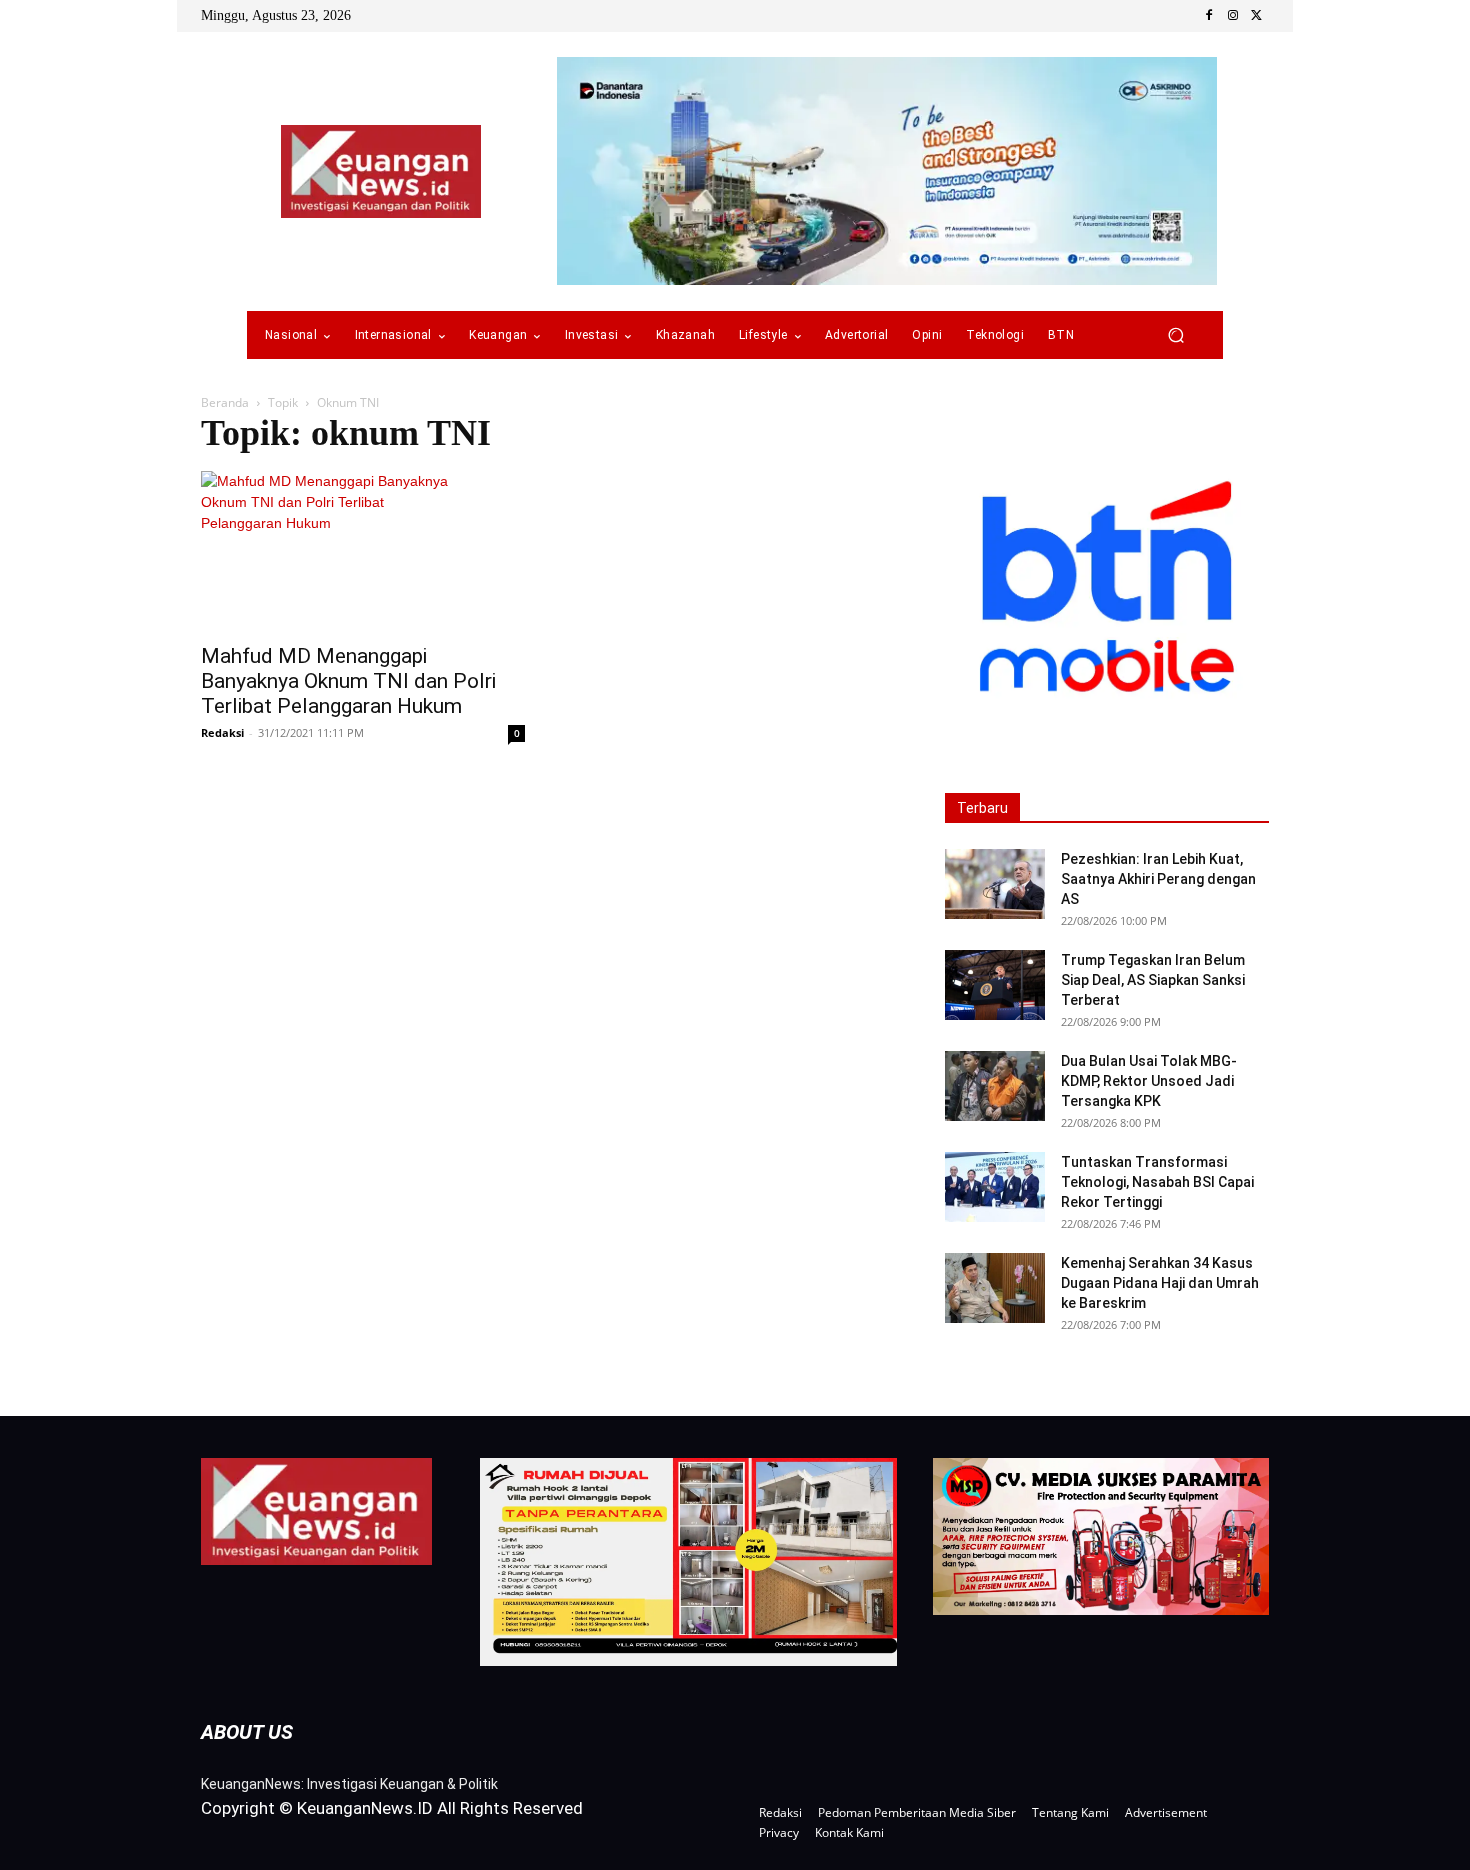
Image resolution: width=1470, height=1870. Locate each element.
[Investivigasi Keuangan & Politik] (381, 171)
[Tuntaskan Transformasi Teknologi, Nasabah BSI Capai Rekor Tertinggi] (995, 1187)
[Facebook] (1209, 16)
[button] (1175, 335)
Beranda (225, 402)
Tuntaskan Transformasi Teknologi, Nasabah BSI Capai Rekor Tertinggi (1157, 1182)
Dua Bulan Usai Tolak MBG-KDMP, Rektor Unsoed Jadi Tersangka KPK (1149, 1081)
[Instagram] (1233, 16)
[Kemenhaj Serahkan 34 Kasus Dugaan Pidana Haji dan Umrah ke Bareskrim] (995, 1288)
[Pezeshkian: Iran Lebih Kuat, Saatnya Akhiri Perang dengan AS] (995, 884)
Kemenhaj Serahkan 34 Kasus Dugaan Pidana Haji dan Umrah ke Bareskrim (1160, 1283)
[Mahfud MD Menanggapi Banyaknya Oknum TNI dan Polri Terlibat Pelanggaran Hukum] (363, 551)
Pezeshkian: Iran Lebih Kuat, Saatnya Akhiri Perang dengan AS (1158, 879)
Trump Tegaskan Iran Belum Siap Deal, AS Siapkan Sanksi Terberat (1153, 980)
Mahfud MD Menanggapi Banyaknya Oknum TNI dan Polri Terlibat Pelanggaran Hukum (348, 681)
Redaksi (222, 732)
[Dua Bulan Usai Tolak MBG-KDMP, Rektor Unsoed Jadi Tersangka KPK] (995, 1086)
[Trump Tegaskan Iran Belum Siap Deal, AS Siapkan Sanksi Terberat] (995, 985)
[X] (1257, 16)
